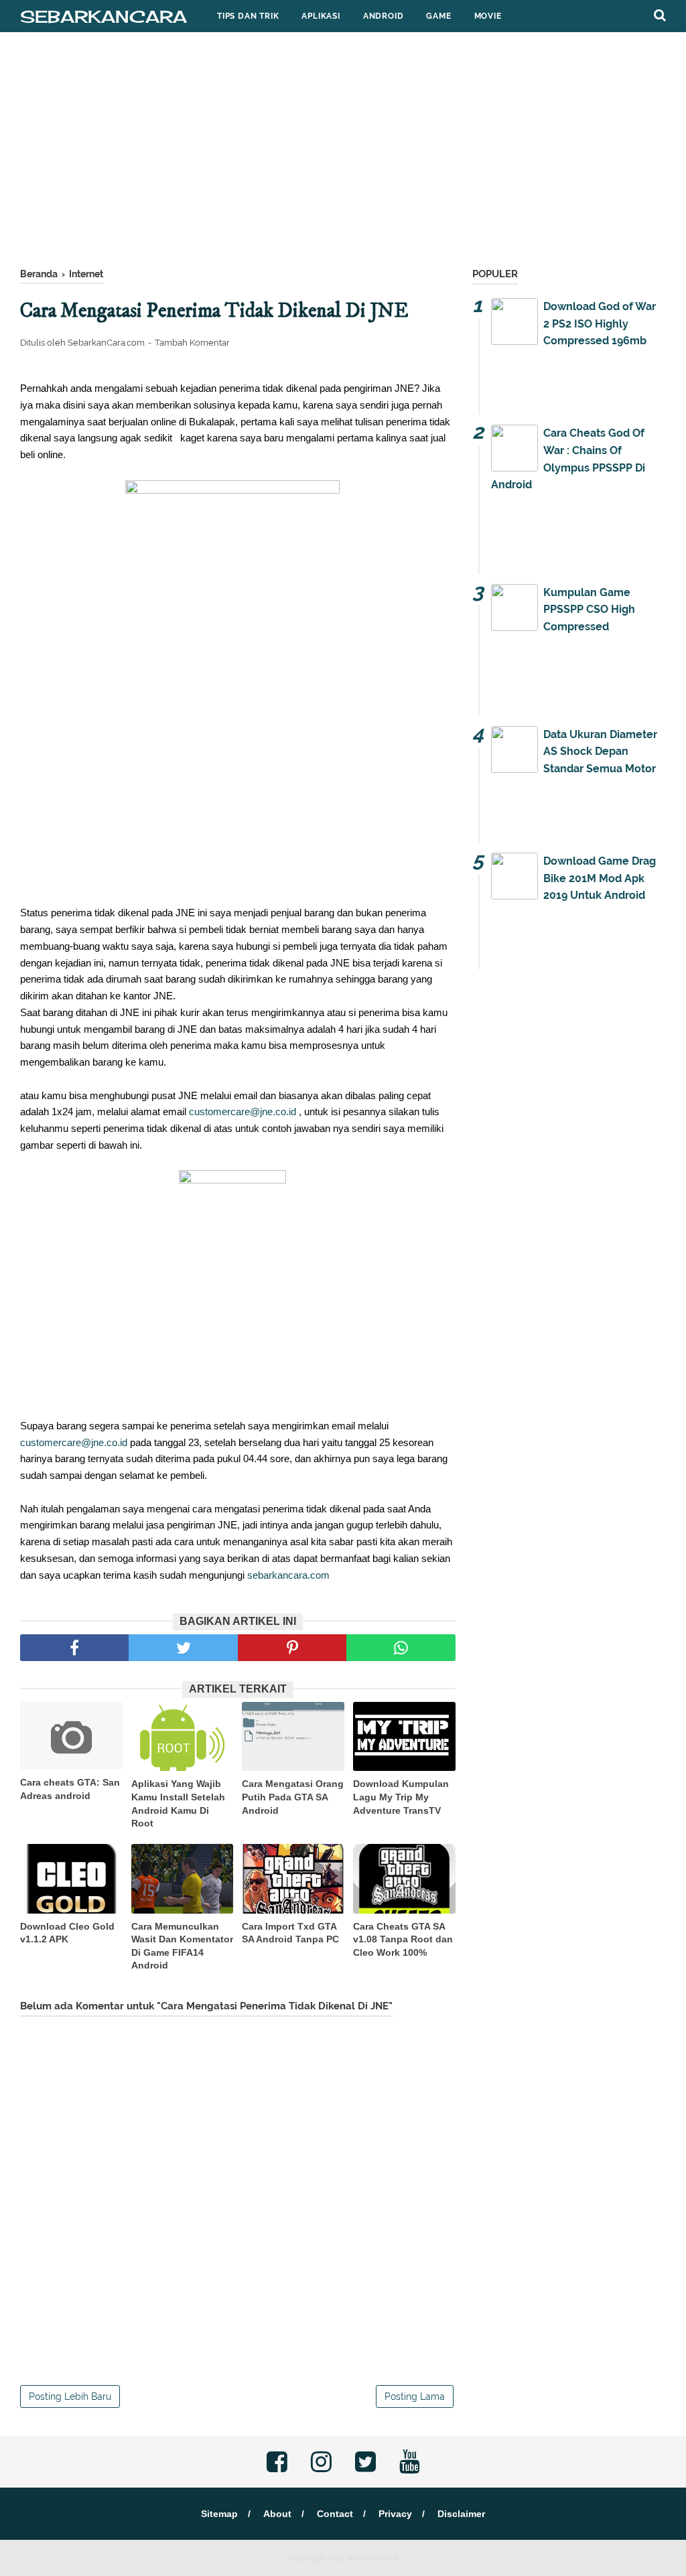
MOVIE (488, 16)
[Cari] (660, 15)
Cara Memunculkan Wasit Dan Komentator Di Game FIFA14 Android (182, 1946)
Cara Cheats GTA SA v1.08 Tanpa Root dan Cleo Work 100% (403, 1939)
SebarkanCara (104, 16)
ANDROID (384, 16)
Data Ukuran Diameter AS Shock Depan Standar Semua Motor (600, 752)
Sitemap (219, 2514)
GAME (438, 16)
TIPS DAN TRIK (248, 16)
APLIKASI (321, 16)
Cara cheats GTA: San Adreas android (70, 1789)
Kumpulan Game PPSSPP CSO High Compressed (589, 610)
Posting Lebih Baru (70, 2396)
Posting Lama (415, 2396)
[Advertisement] (343, 153)
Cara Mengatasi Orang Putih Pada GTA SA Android (293, 1797)
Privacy (395, 2514)
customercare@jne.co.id (243, 1112)
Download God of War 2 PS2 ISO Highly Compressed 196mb (600, 324)
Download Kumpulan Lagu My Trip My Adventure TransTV (401, 1797)
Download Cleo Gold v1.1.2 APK (67, 1933)
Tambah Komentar (192, 343)
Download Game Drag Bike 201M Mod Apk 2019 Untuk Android (600, 878)
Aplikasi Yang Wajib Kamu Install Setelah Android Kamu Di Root (178, 1803)
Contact (335, 2514)
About (277, 2514)
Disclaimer (461, 2514)
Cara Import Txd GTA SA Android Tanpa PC (290, 1933)
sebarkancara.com (288, 1575)
